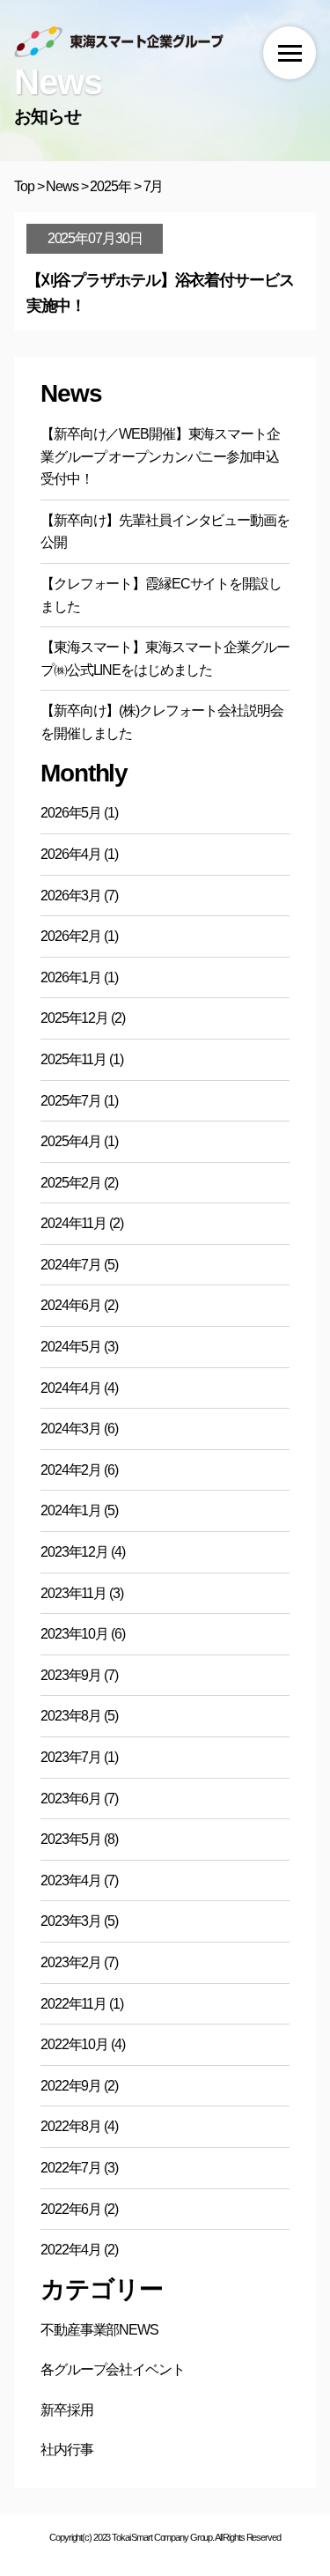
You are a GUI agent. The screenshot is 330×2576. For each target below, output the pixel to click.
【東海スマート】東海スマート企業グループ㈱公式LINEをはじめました (165, 659)
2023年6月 (71, 1799)
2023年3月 (71, 1921)
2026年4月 (71, 854)
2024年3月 (71, 1429)
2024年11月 (73, 1223)
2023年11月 (73, 1593)
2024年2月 (71, 1470)
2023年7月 (71, 1757)
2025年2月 (71, 1183)
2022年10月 (74, 2044)
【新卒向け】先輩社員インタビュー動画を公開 (165, 532)
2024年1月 (71, 1510)
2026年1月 (71, 977)
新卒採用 (67, 2410)
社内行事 (67, 2450)
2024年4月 (71, 1388)
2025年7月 (71, 1101)
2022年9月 (71, 2086)
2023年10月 (74, 1634)
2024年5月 (71, 1347)
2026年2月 (71, 936)
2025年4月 (71, 1141)
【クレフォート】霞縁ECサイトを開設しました (161, 595)
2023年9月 (71, 1675)
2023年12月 (74, 1552)
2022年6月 (71, 2209)
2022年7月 (71, 2168)
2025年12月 (74, 1018)
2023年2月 (71, 1962)
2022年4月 (71, 2250)
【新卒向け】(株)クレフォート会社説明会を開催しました (162, 722)
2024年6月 (71, 1305)
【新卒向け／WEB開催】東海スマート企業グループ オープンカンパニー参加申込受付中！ (160, 456)
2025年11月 (73, 1059)
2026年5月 (71, 813)
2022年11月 (73, 2004)
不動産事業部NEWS (99, 2330)
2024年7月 (71, 1265)
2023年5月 (71, 1839)
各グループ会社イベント (113, 2369)
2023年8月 (71, 1716)
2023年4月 (71, 1880)
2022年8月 (71, 2126)
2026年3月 (71, 896)
